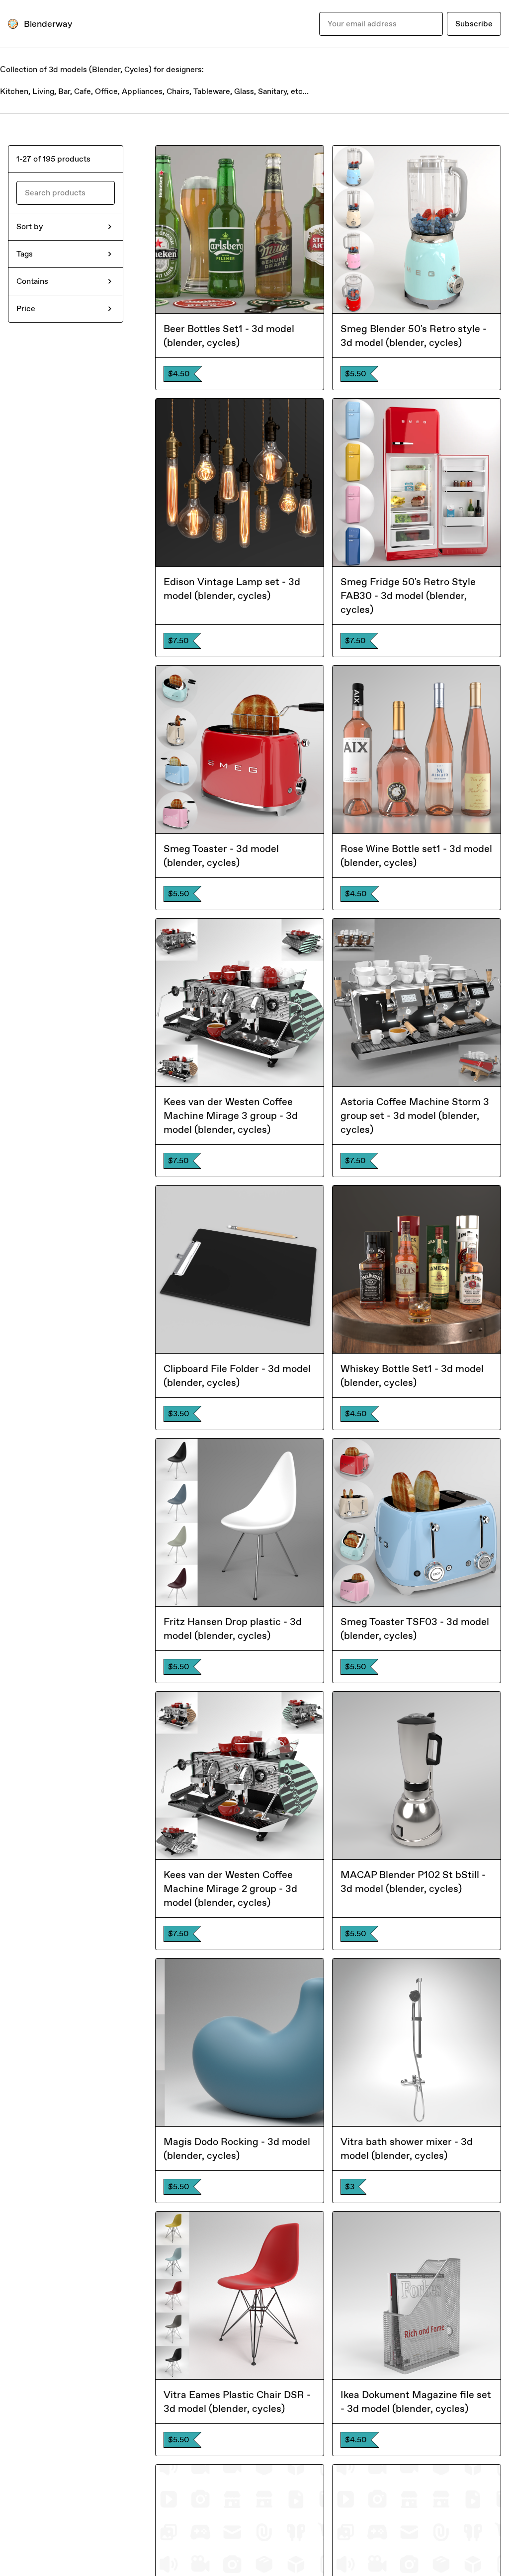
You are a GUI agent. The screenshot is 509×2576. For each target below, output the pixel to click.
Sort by (30, 226)
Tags (25, 254)
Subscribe (474, 24)
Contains (32, 281)
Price (26, 308)
